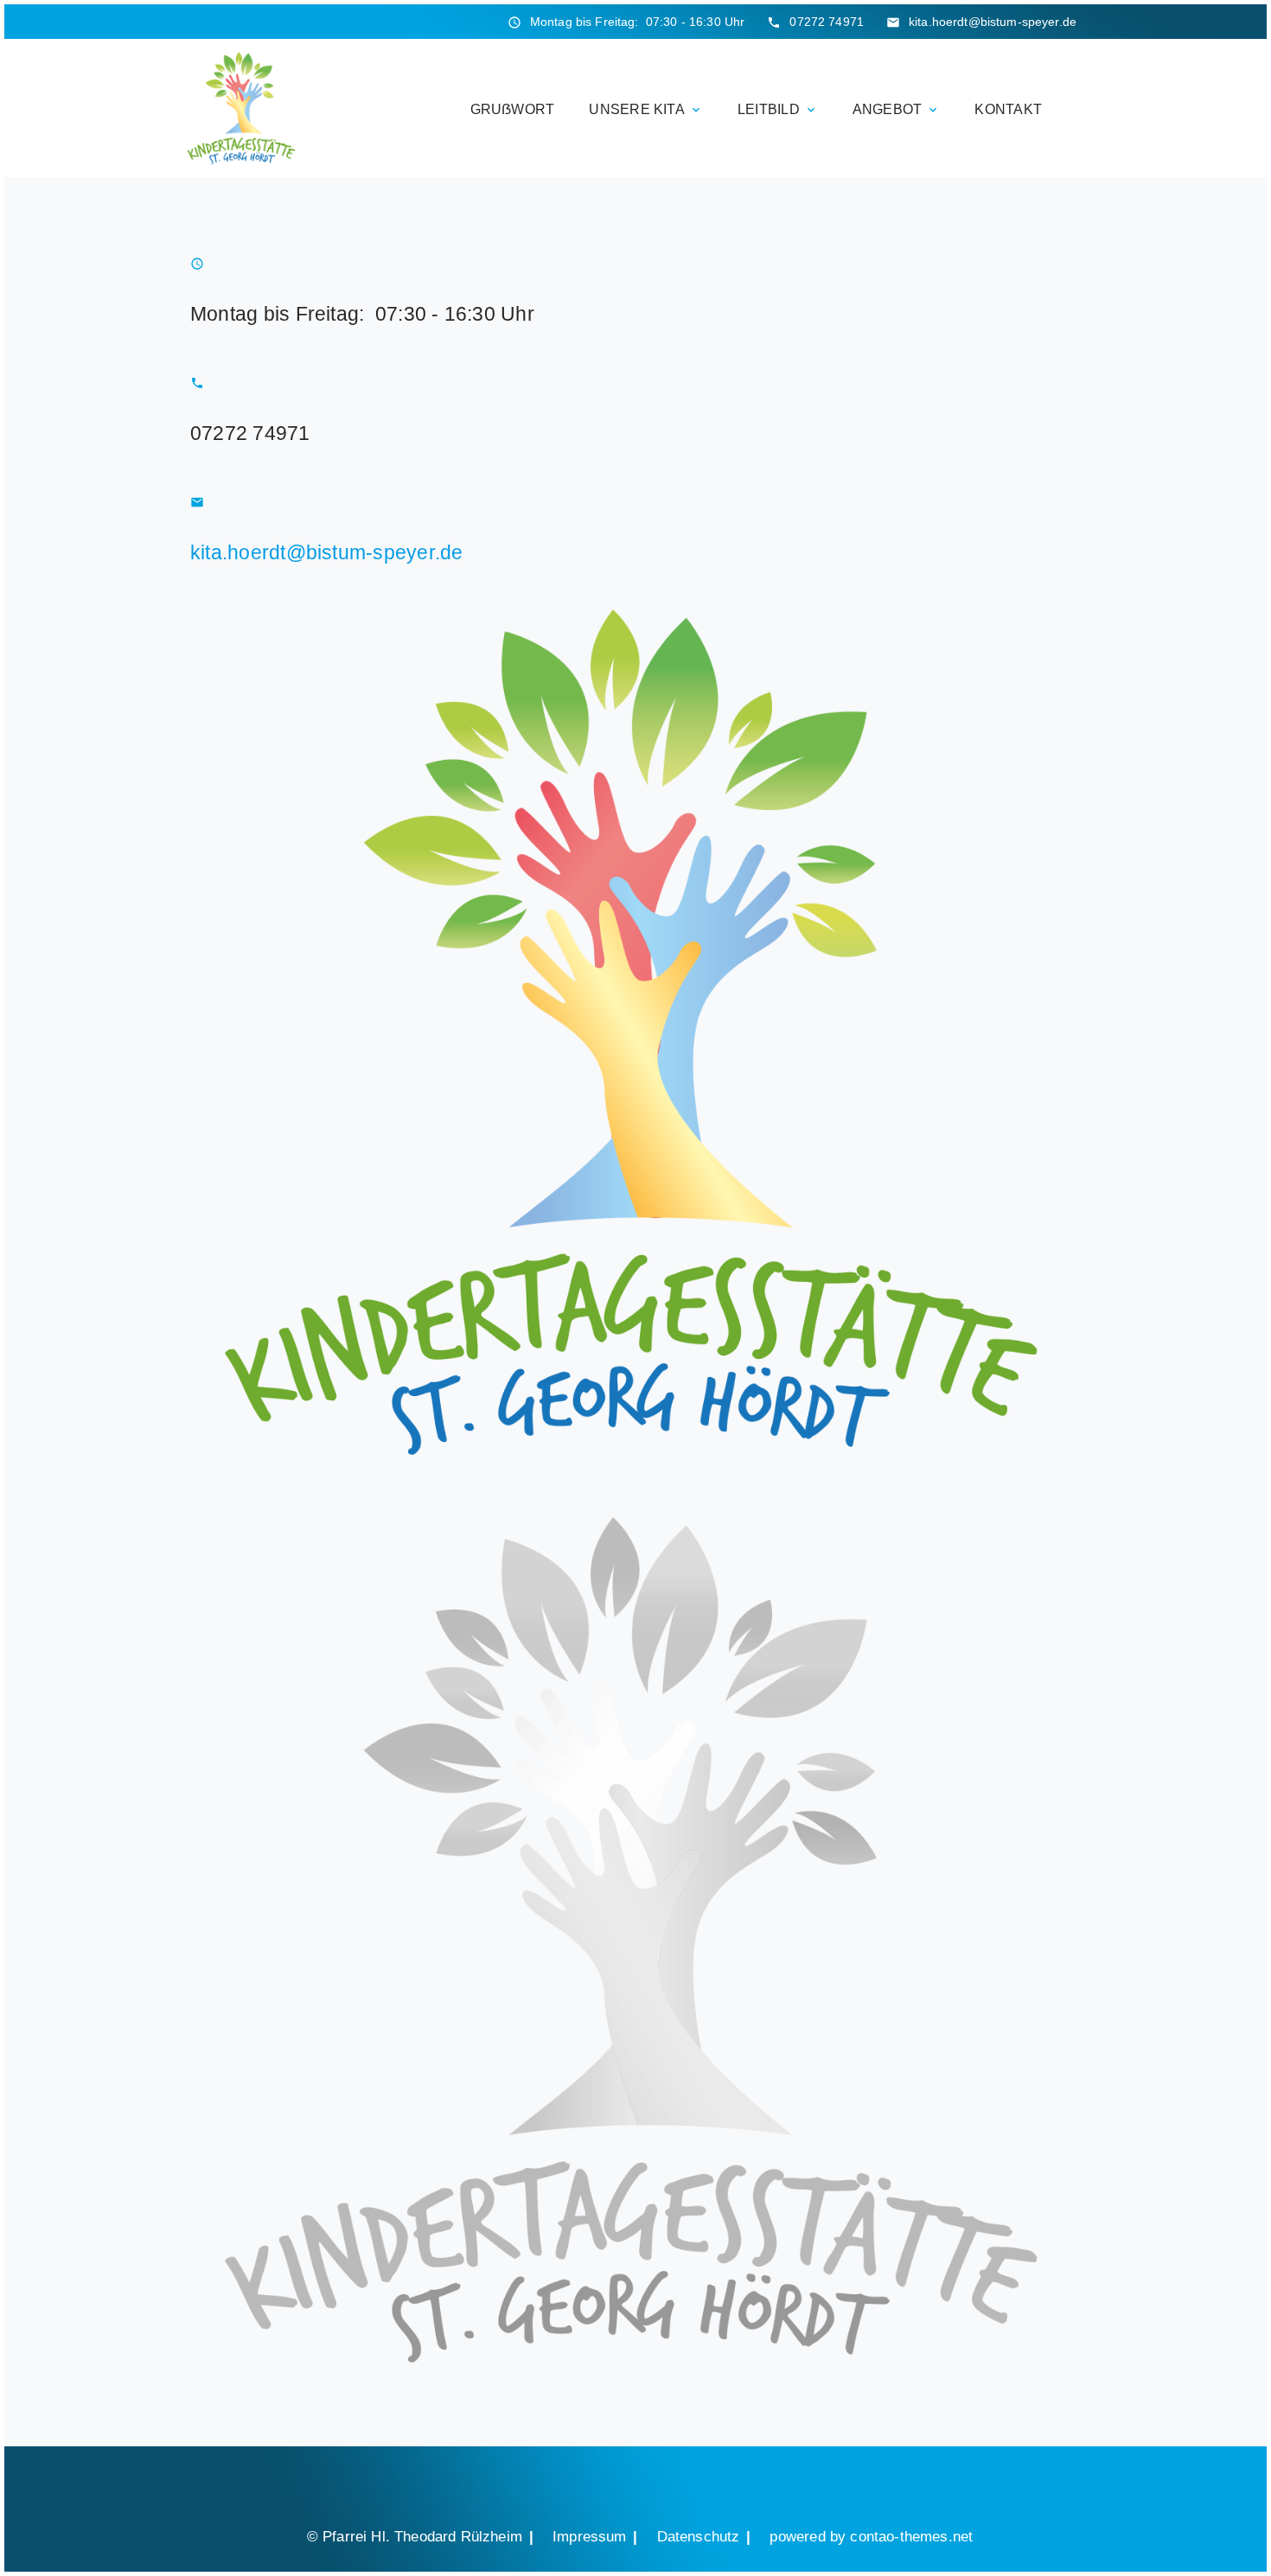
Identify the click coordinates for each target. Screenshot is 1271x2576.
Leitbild (778, 109)
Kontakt (1008, 109)
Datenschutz (699, 2536)
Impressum (590, 2536)
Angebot (897, 109)
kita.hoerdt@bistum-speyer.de (993, 22)
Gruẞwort (513, 109)
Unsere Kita (646, 109)
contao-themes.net (911, 2536)
